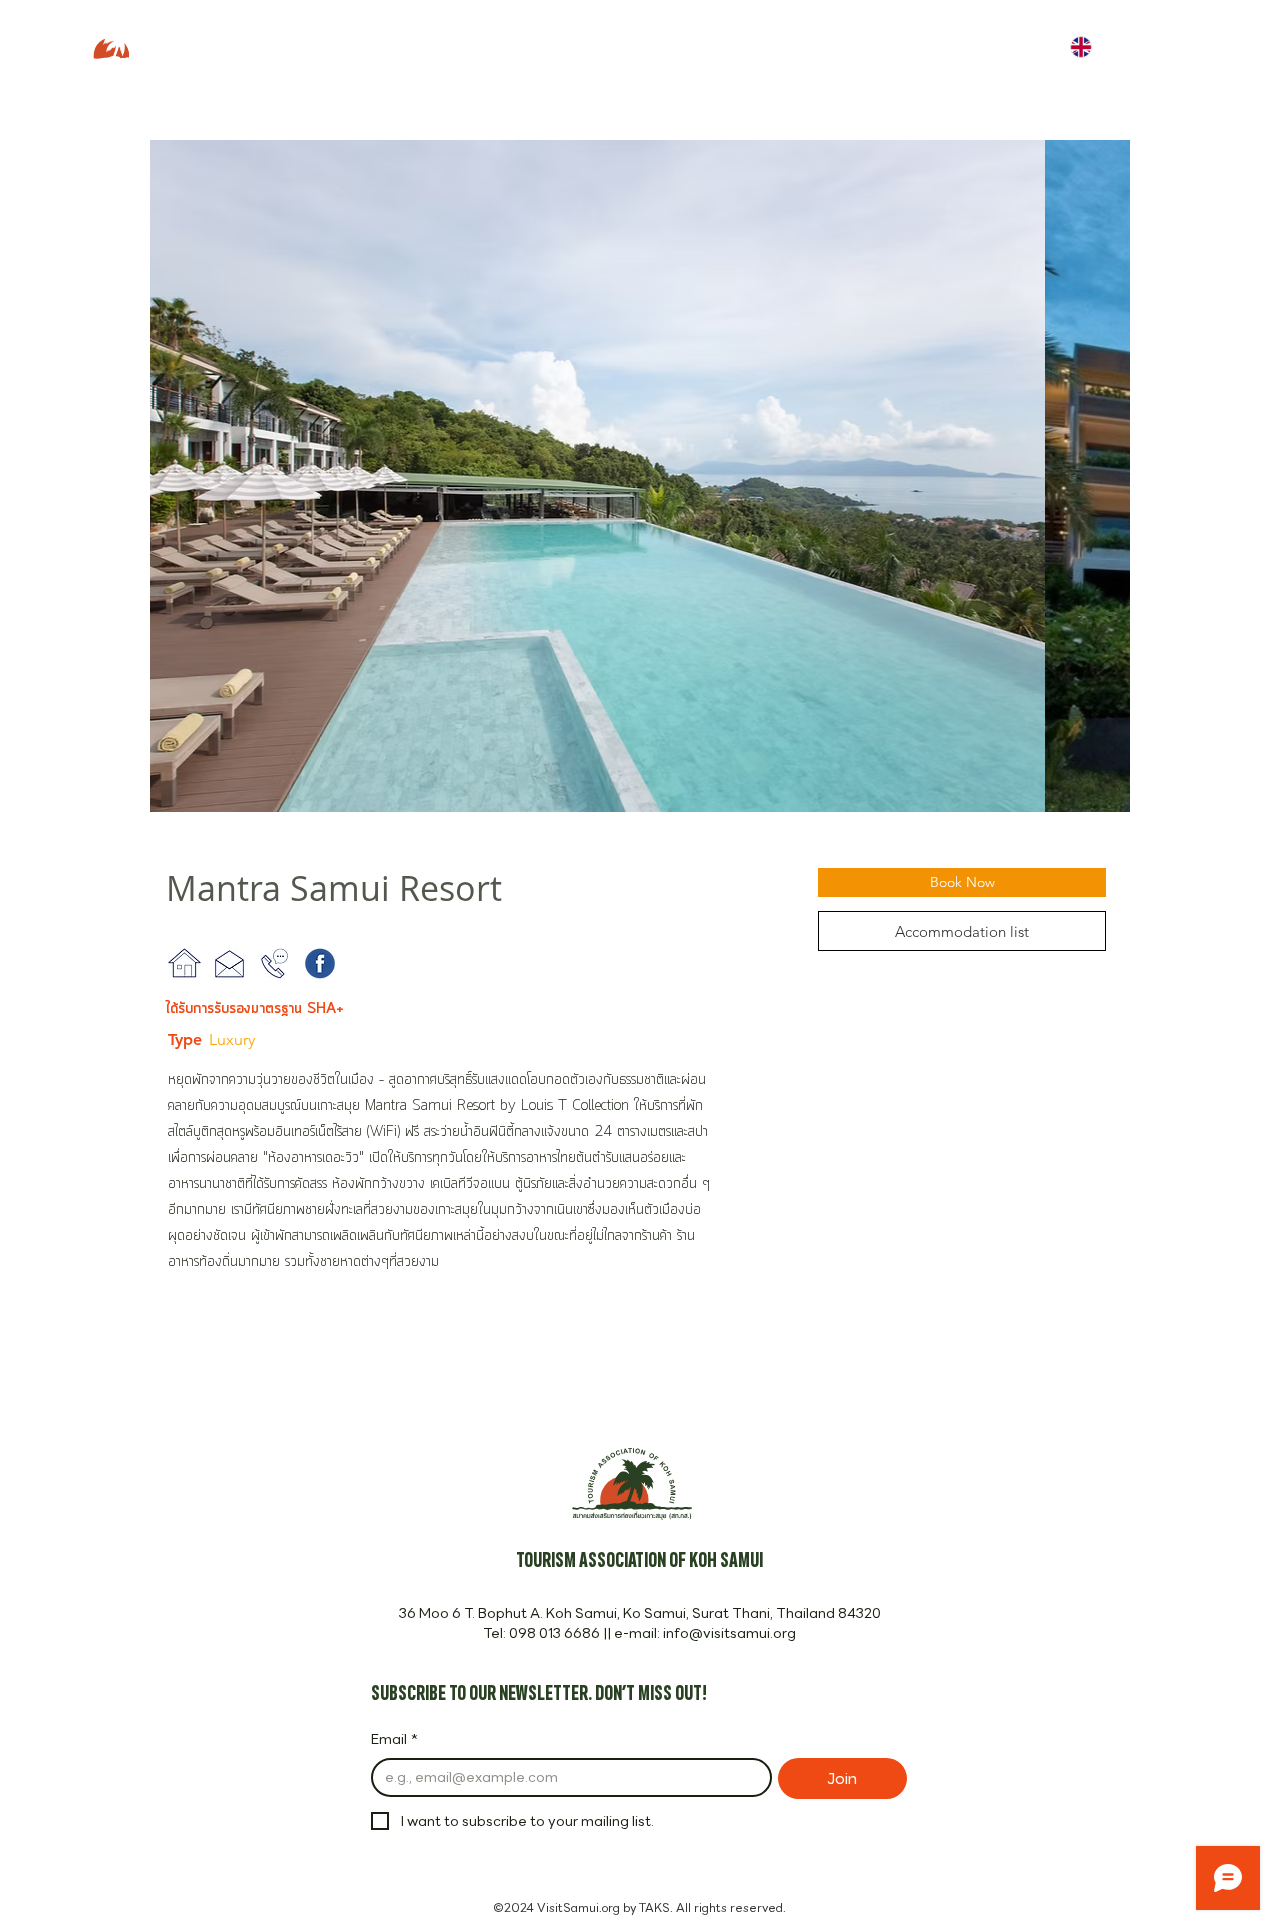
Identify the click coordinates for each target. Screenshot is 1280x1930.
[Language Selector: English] (1095, 46)
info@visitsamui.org (729, 1633)
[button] (640, 476)
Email (394, 1740)
